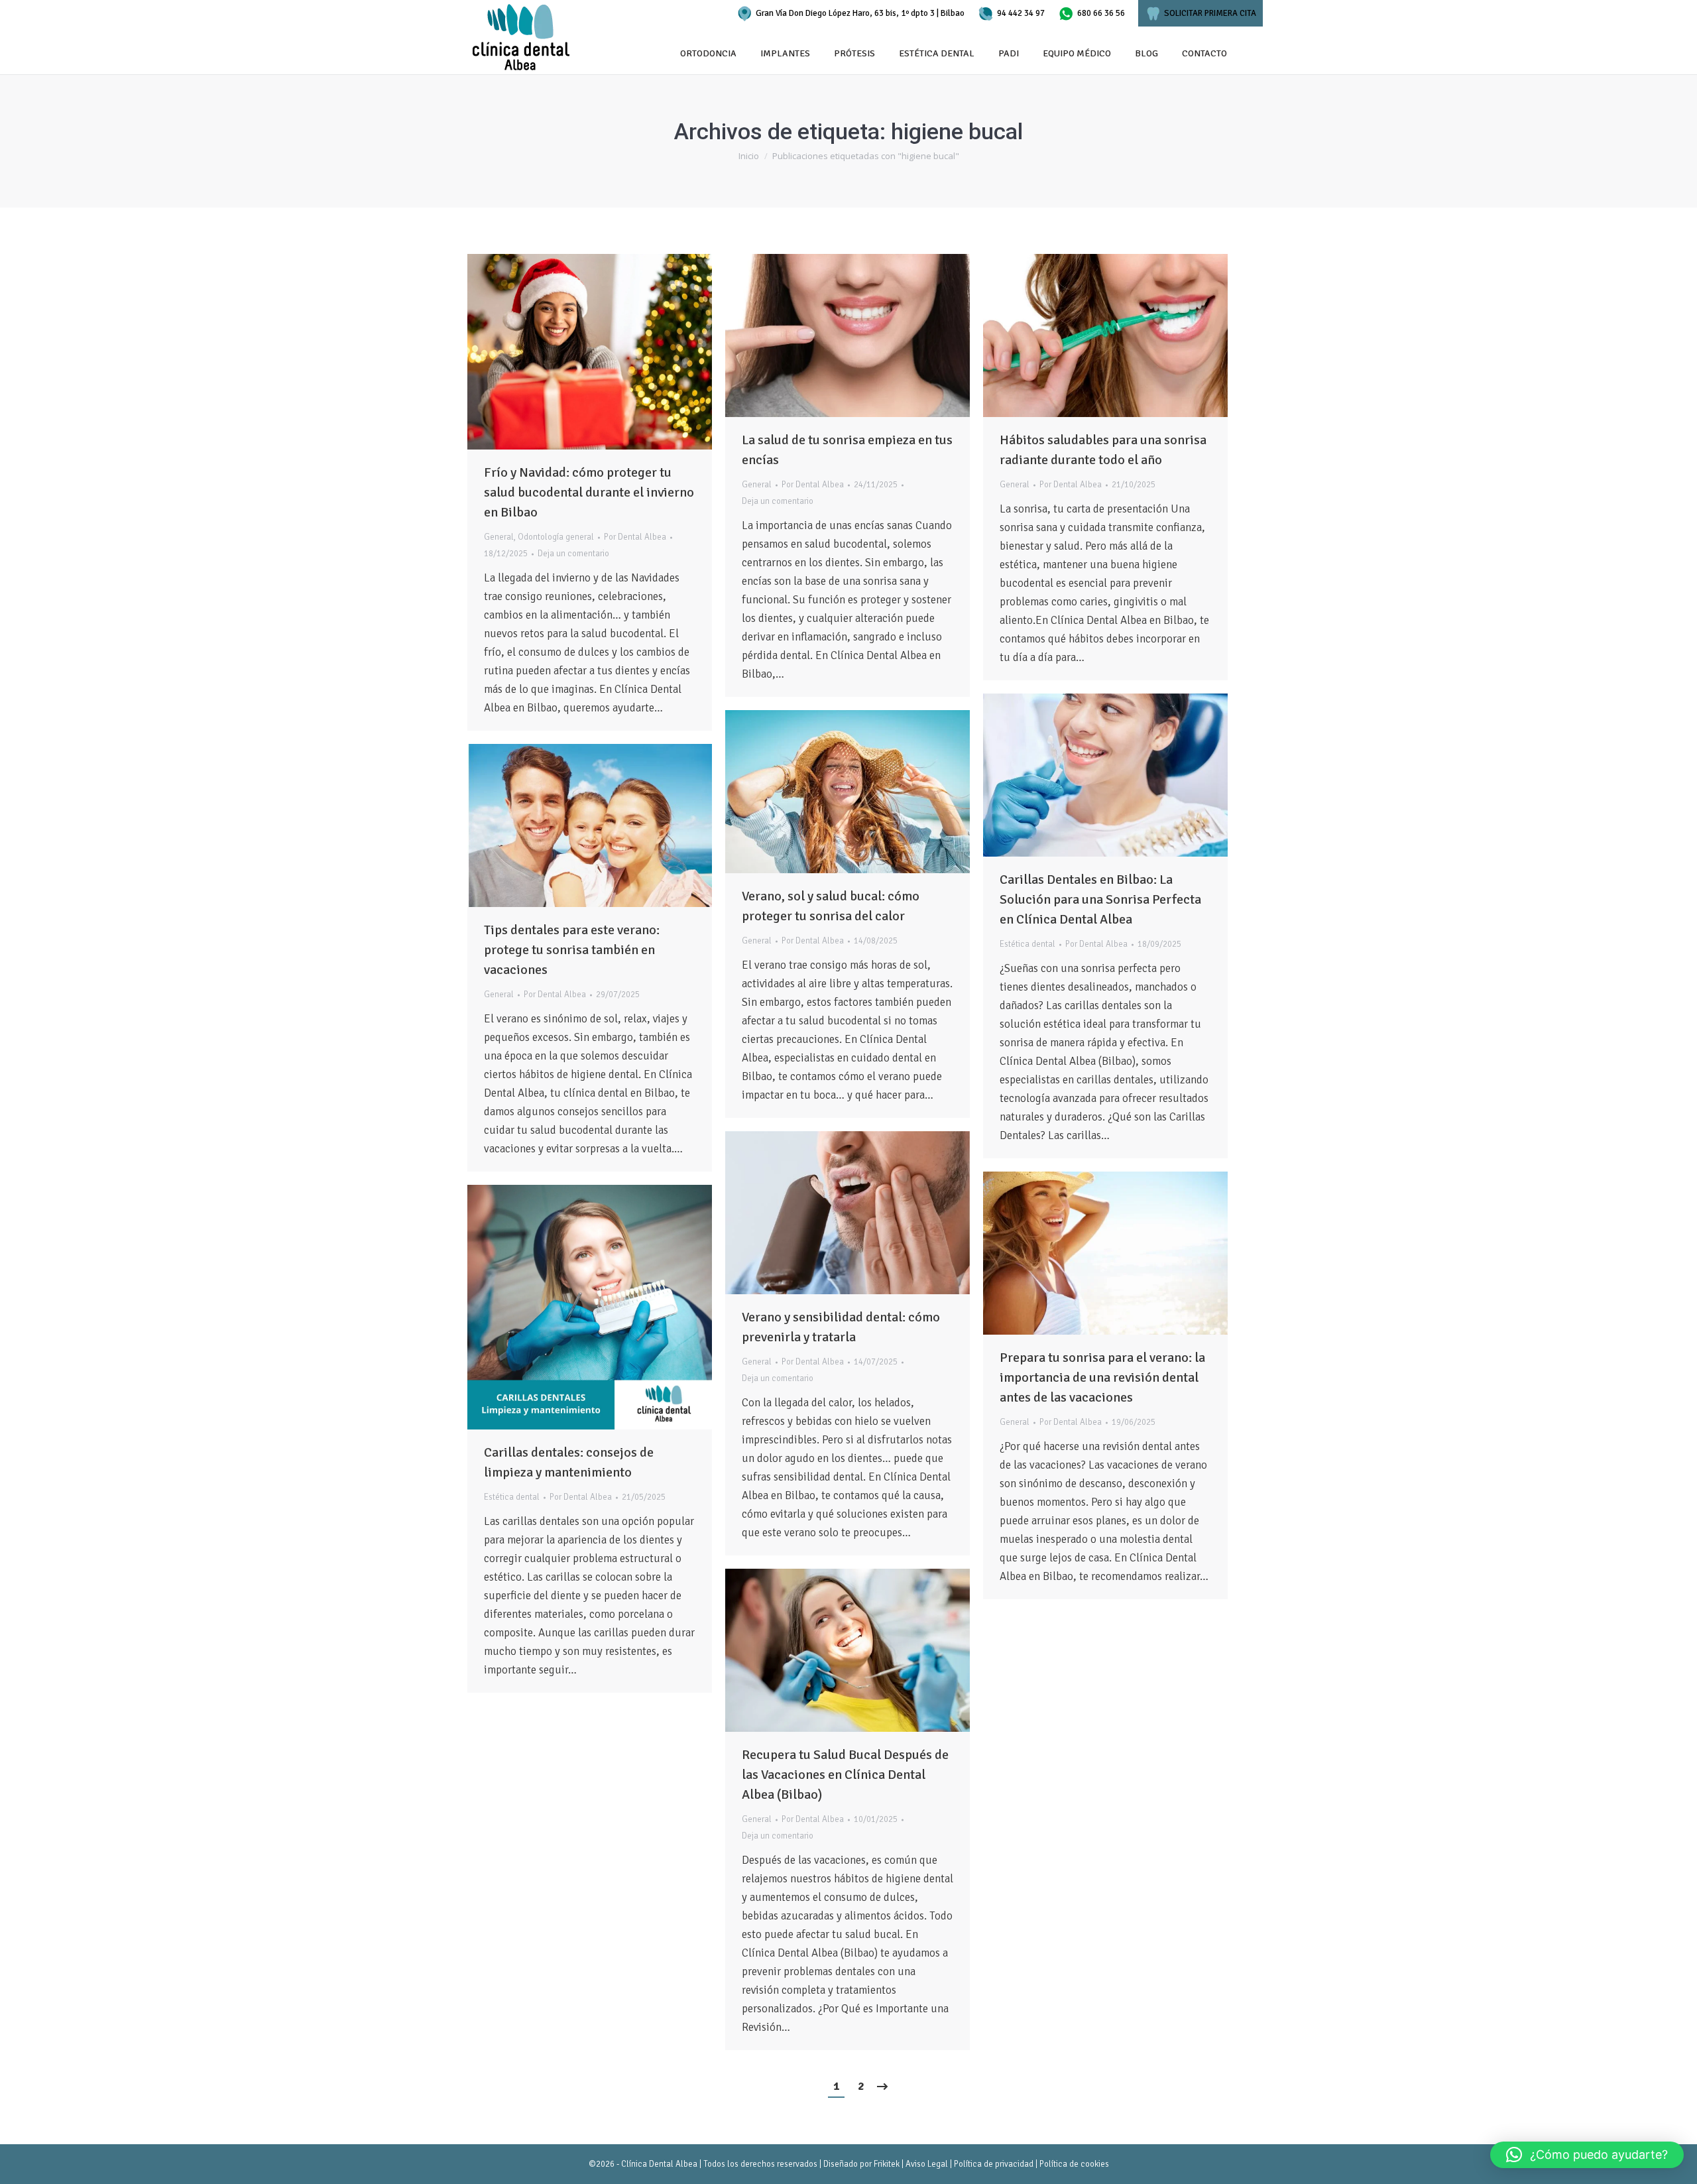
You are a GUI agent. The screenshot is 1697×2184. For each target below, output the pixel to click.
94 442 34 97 (1021, 13)
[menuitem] (708, 54)
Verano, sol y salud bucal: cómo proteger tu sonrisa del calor (831, 906)
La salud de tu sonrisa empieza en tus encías (847, 450)
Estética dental (1027, 944)
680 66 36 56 (1101, 13)
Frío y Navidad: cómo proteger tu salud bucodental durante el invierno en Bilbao (589, 492)
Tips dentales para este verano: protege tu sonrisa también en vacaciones (572, 950)
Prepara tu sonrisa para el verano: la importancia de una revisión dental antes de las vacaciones (1102, 1377)
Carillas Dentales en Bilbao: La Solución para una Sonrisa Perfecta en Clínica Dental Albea (1100, 899)
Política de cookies (1074, 2164)
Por (635, 537)
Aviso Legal (927, 2164)
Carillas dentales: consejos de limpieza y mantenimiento (569, 1462)
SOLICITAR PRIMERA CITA (1210, 13)
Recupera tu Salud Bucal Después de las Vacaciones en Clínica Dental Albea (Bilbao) (845, 1775)
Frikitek (887, 2164)
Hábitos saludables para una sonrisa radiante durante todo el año (1103, 450)
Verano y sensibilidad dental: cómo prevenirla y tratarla (841, 1327)
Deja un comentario (573, 554)
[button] (1587, 2155)
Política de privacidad (994, 2164)
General (499, 537)
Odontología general (556, 537)
